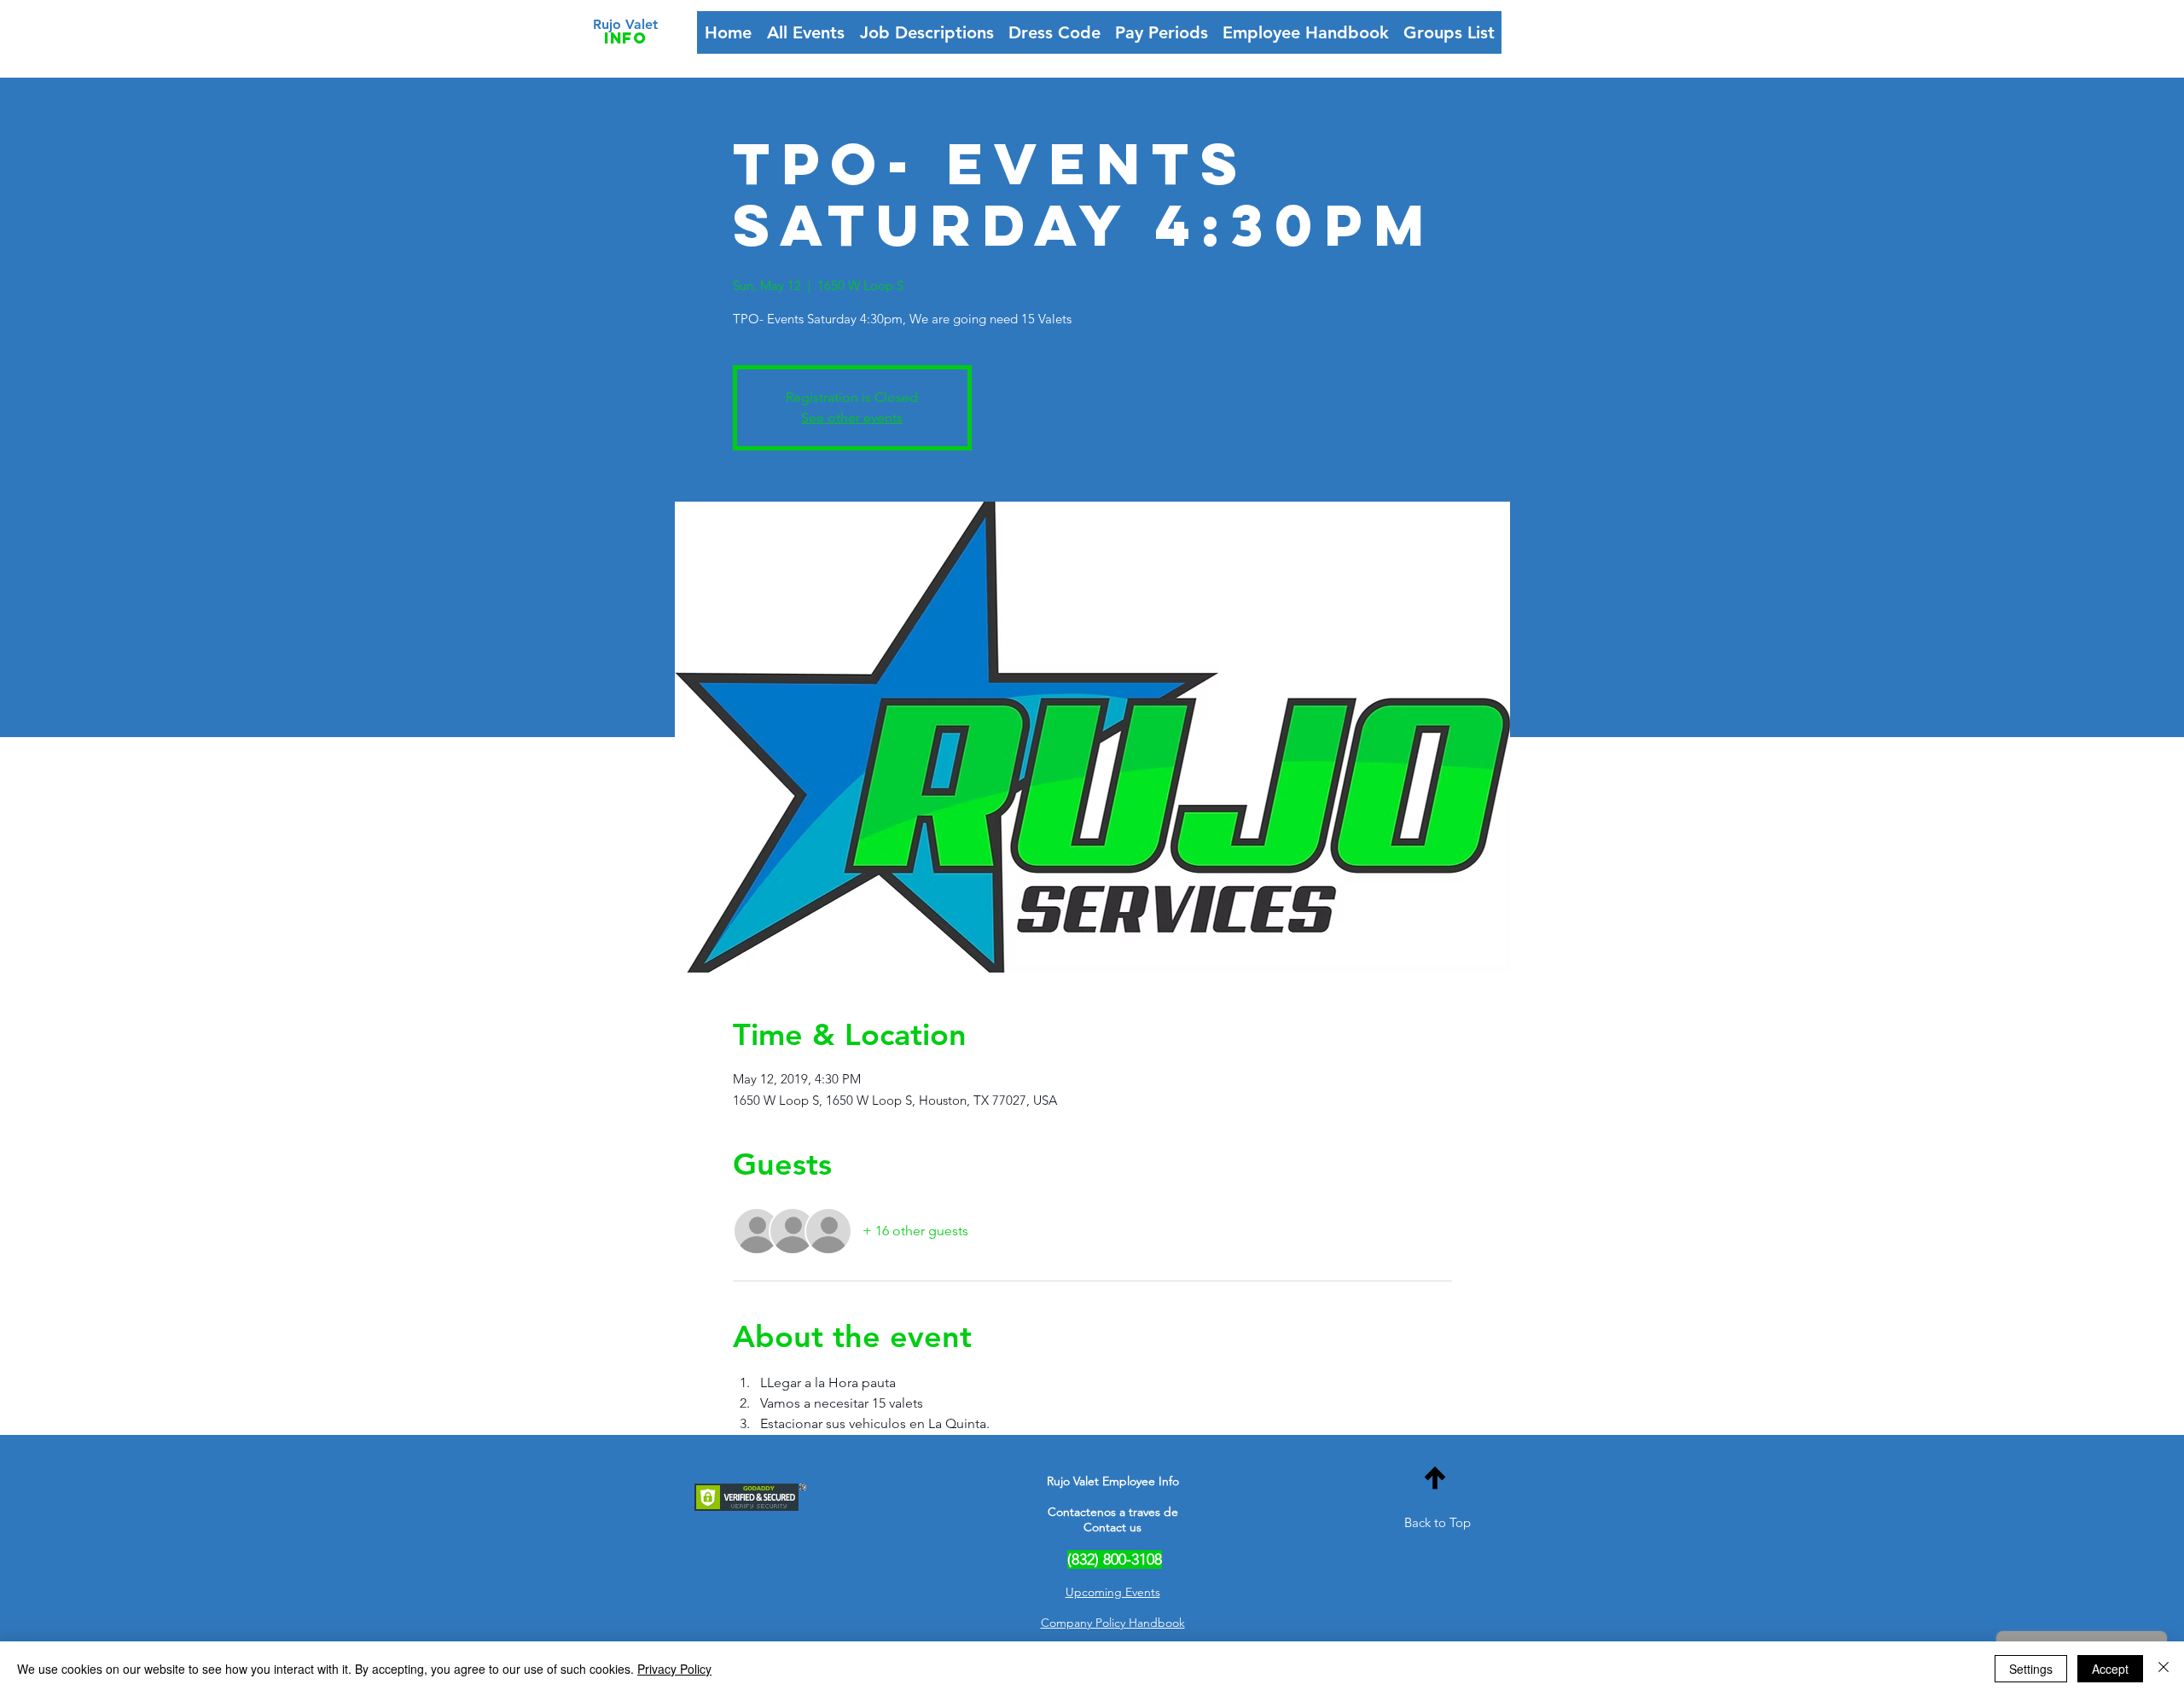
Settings (2031, 1669)
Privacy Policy (674, 1669)
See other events (852, 418)
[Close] (2164, 1669)
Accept (2110, 1669)
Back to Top (1438, 1522)
